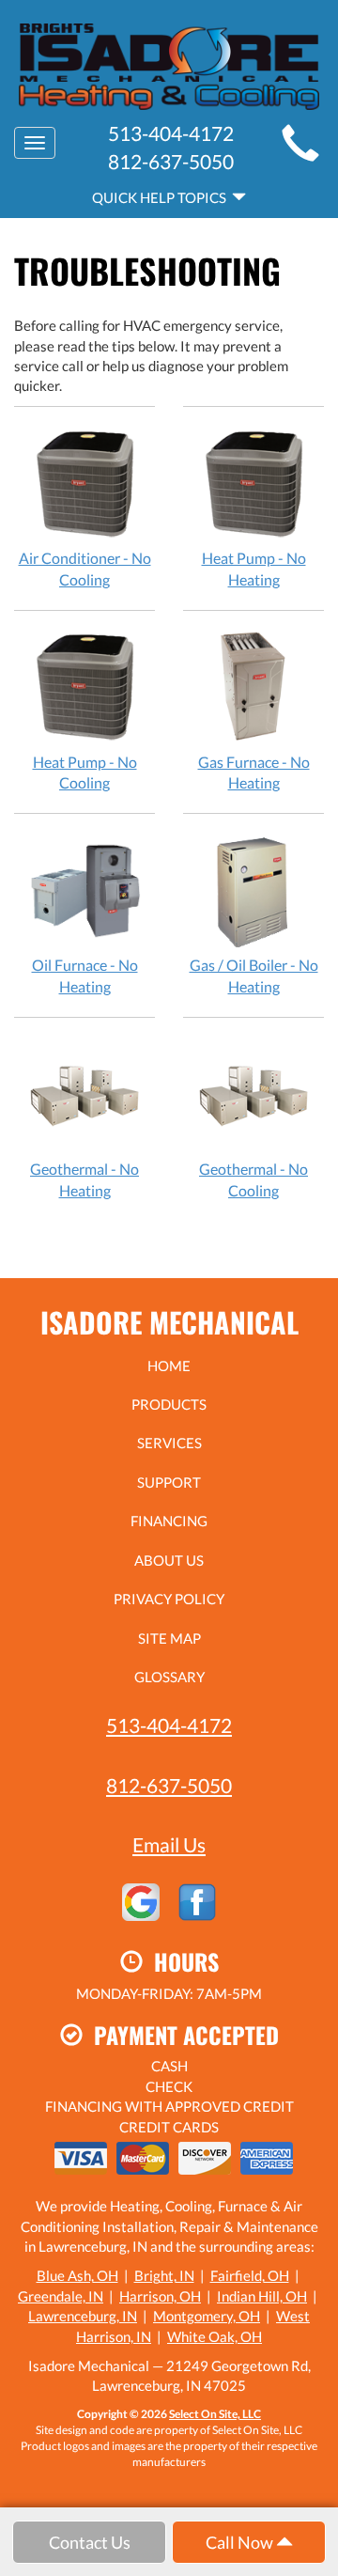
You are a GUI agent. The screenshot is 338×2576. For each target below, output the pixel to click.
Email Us (169, 1844)
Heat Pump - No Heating (254, 569)
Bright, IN (164, 2275)
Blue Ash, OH (77, 2275)
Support (169, 1482)
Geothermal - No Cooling (253, 1179)
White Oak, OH (215, 2336)
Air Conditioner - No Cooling (85, 569)
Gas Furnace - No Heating (254, 773)
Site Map (169, 1638)
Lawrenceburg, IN (83, 2316)
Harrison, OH (160, 2296)
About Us (169, 1560)
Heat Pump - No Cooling (85, 773)
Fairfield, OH (250, 2275)
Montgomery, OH (207, 2316)
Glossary (169, 1677)
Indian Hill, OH (262, 2296)
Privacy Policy (169, 1599)
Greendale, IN (61, 2296)
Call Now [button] (241, 2542)
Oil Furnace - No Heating (85, 976)
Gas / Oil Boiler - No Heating (254, 976)
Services (169, 1443)
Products (169, 1404)
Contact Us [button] (90, 2542)
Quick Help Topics (162, 197)
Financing (169, 1521)
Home (169, 1366)
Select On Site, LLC (215, 2414)
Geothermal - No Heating (84, 1179)
